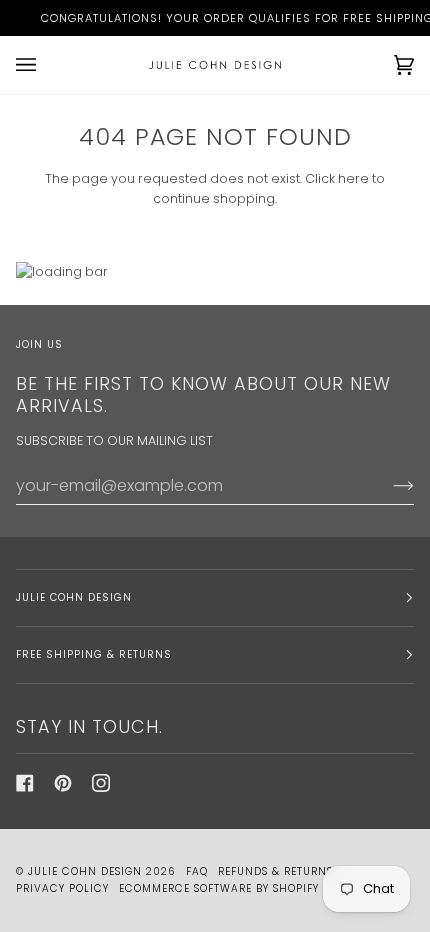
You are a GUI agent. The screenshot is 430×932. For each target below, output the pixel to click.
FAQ (197, 871)
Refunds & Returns (275, 871)
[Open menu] (46, 65)
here (353, 178)
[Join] (387, 485)
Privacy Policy (62, 888)
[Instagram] (101, 783)
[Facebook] (25, 783)
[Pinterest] (63, 783)
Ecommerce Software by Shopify (219, 888)
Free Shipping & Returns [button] (94, 654)
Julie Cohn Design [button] (74, 597)
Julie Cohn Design (85, 871)
